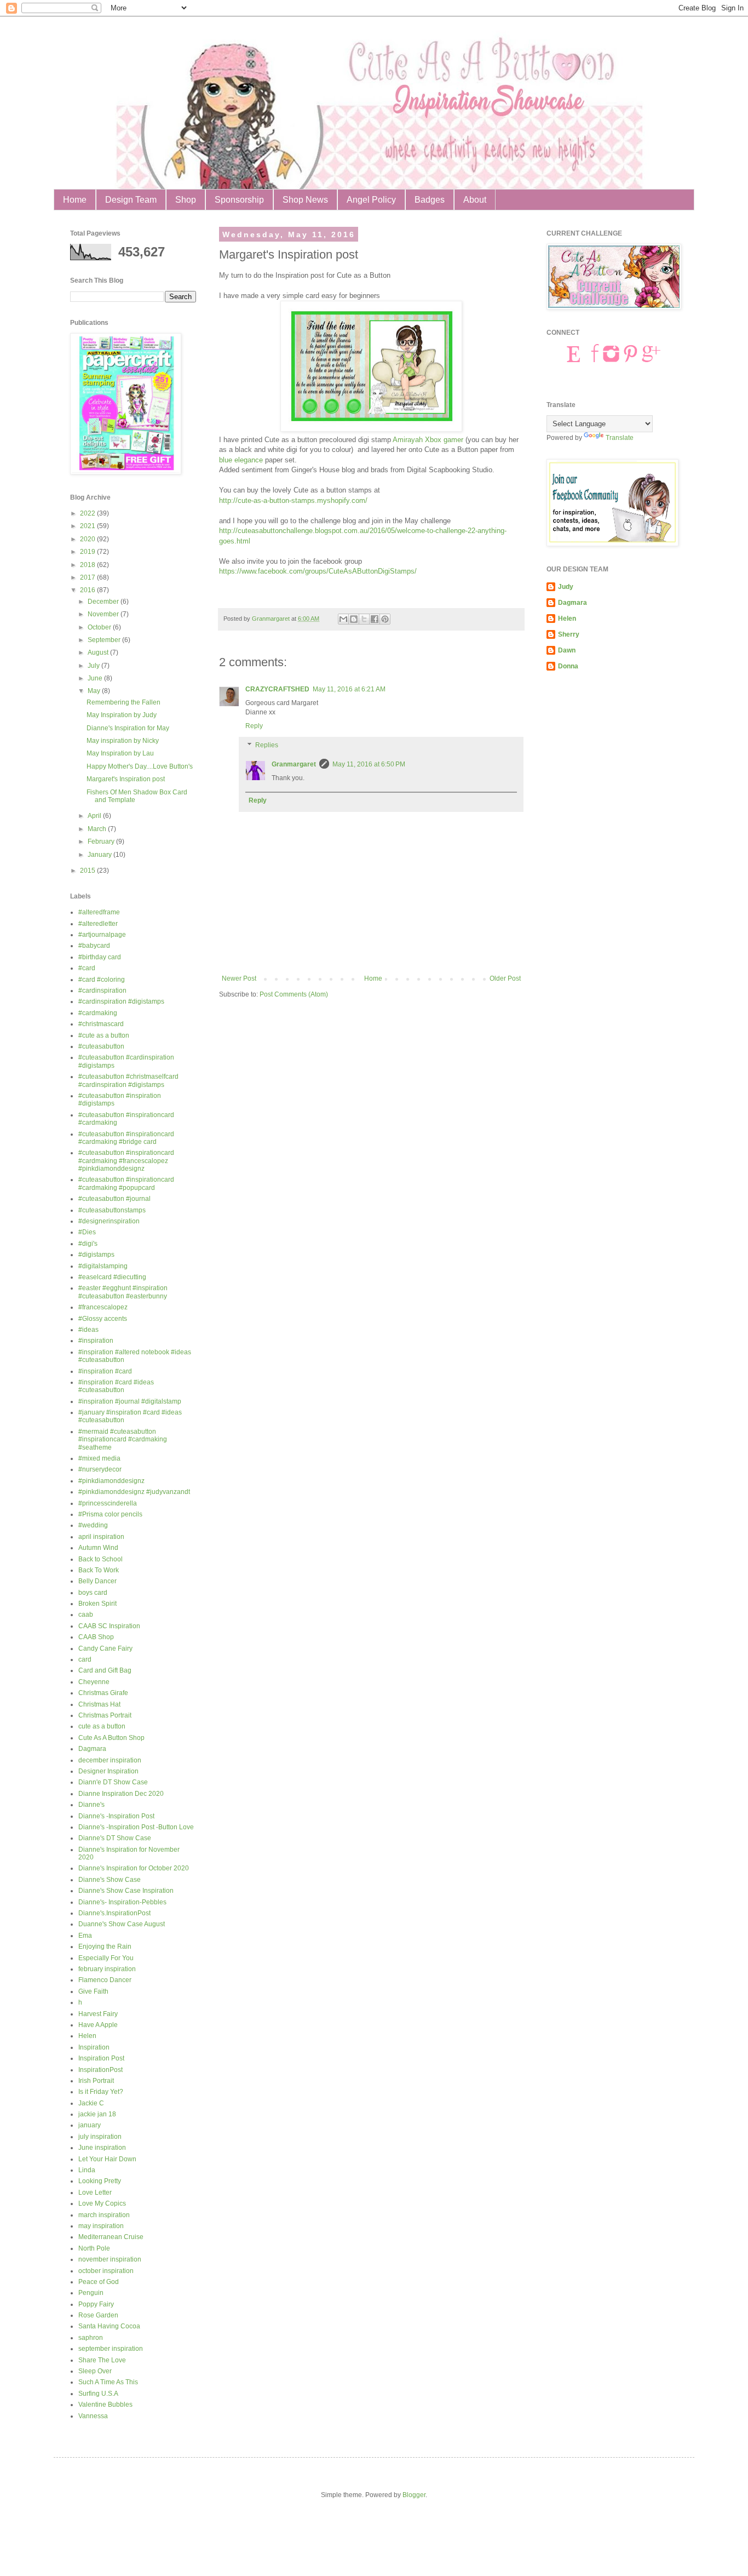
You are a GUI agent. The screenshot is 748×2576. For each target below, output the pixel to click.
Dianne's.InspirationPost (114, 1913)
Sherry (569, 634)
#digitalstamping (103, 1266)
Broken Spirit (97, 1604)
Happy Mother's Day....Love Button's (140, 766)
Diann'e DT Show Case (113, 1782)
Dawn (567, 650)
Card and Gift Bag (105, 1670)
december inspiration (110, 1760)
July (94, 666)
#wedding (93, 1525)
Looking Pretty (100, 2181)
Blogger (414, 2495)
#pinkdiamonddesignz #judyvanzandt (134, 1492)
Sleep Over (95, 2371)
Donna (568, 666)
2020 (88, 539)
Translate (620, 438)
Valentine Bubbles (105, 2405)
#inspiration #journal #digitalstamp (130, 1401)
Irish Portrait (96, 2081)
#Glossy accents (103, 1319)
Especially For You (106, 1958)
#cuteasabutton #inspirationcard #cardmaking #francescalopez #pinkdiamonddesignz (126, 1161)
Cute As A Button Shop (111, 1738)
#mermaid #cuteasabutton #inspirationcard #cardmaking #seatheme (123, 1439)
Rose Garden (98, 2315)
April (95, 816)
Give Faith (93, 1991)
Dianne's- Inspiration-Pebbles (122, 1902)
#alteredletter (98, 924)
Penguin (91, 2293)
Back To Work (99, 1570)
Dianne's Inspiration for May (128, 728)
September (105, 640)
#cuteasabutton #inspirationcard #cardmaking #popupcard (126, 1183)
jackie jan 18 (97, 2114)
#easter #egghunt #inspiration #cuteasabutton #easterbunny (123, 1292)
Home (75, 200)
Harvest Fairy (98, 2014)
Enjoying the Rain (105, 1947)
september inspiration (111, 2349)
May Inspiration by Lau (120, 753)
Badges (430, 200)
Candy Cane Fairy (105, 1648)
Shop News (305, 200)
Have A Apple (98, 2025)
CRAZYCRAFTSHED (277, 689)
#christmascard (101, 1024)
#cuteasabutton (101, 1046)
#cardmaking (98, 1013)
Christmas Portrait (105, 1715)
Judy (566, 587)
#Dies (87, 1232)
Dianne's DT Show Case (115, 1838)
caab (86, 1615)
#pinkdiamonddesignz (111, 1481)
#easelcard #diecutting (112, 1277)
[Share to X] (364, 619)
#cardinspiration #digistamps (121, 1001)
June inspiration (102, 2148)
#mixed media (99, 1458)
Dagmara (92, 1749)
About (475, 200)
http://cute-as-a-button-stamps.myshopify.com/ (293, 500)
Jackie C (91, 2103)
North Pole (94, 2248)
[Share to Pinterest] (385, 619)
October (100, 627)
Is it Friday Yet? (101, 2092)
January (100, 855)
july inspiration (100, 2137)
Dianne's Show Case (110, 1880)
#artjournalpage (102, 935)
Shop (186, 200)
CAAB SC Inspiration (109, 1626)
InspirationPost (100, 2070)
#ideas (88, 1330)
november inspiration (110, 2259)
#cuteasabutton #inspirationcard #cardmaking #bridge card (126, 1138)
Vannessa (93, 2416)
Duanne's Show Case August (122, 1924)
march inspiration (104, 2215)
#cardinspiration (102, 991)
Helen (87, 2036)
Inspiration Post (101, 2058)
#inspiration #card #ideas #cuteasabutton (116, 1386)
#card (87, 968)
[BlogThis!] (354, 619)
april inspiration (101, 1537)
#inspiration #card (105, 1371)
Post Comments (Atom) (294, 994)
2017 (88, 577)
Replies (267, 746)
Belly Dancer (97, 1581)
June (96, 678)
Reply (254, 726)
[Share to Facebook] (375, 619)
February (102, 842)
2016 (88, 590)
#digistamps (96, 1255)
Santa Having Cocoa (109, 2326)
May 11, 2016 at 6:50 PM (369, 764)
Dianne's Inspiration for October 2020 (134, 1868)
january (90, 2125)
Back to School (100, 1559)
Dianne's (91, 1805)
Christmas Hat (99, 1704)
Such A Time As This (108, 2382)
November (104, 614)
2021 (88, 526)
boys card (93, 1593)
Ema (85, 1936)
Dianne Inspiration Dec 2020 (121, 1794)
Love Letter (95, 2193)
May (95, 691)
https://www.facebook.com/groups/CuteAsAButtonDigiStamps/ (318, 571)
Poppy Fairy (96, 2304)
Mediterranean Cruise (111, 2237)
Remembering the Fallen (123, 702)
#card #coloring (102, 980)
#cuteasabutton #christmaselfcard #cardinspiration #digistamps (128, 1080)
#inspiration (96, 1341)
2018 (88, 565)
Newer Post (239, 978)
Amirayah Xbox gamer (428, 440)
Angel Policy (371, 200)
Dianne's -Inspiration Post (116, 1816)
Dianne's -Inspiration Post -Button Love (136, 1827)
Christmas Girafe (103, 1693)
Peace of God (99, 2282)
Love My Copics (102, 2203)
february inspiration (107, 1969)
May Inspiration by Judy (122, 715)
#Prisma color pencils (110, 1514)
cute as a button (102, 1726)
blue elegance (241, 460)
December (104, 602)
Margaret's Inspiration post (126, 779)
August (99, 652)
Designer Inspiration (108, 1771)
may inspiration (101, 2226)
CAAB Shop (96, 1637)
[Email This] (343, 619)
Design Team (131, 200)
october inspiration (106, 2271)
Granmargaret (294, 764)
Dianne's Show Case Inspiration (126, 1891)
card (85, 1659)
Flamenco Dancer (105, 1980)
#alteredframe (99, 912)
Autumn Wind (98, 1548)
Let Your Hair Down (107, 2159)
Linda (87, 2170)
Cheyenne (94, 1682)
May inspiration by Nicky (123, 741)
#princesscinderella (108, 1503)
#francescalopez (103, 1307)
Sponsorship (239, 200)
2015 (88, 871)
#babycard (94, 946)
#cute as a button (104, 1035)
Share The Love (102, 2360)
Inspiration (94, 2047)
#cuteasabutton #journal (114, 1199)
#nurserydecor (100, 1469)
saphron (91, 2338)
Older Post (505, 978)
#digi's (88, 1244)
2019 (88, 552)
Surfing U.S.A (98, 2394)
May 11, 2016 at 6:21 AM (349, 689)
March (98, 829)
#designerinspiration (109, 1221)
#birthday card (100, 957)
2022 (88, 513)
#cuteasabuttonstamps (112, 1210)
